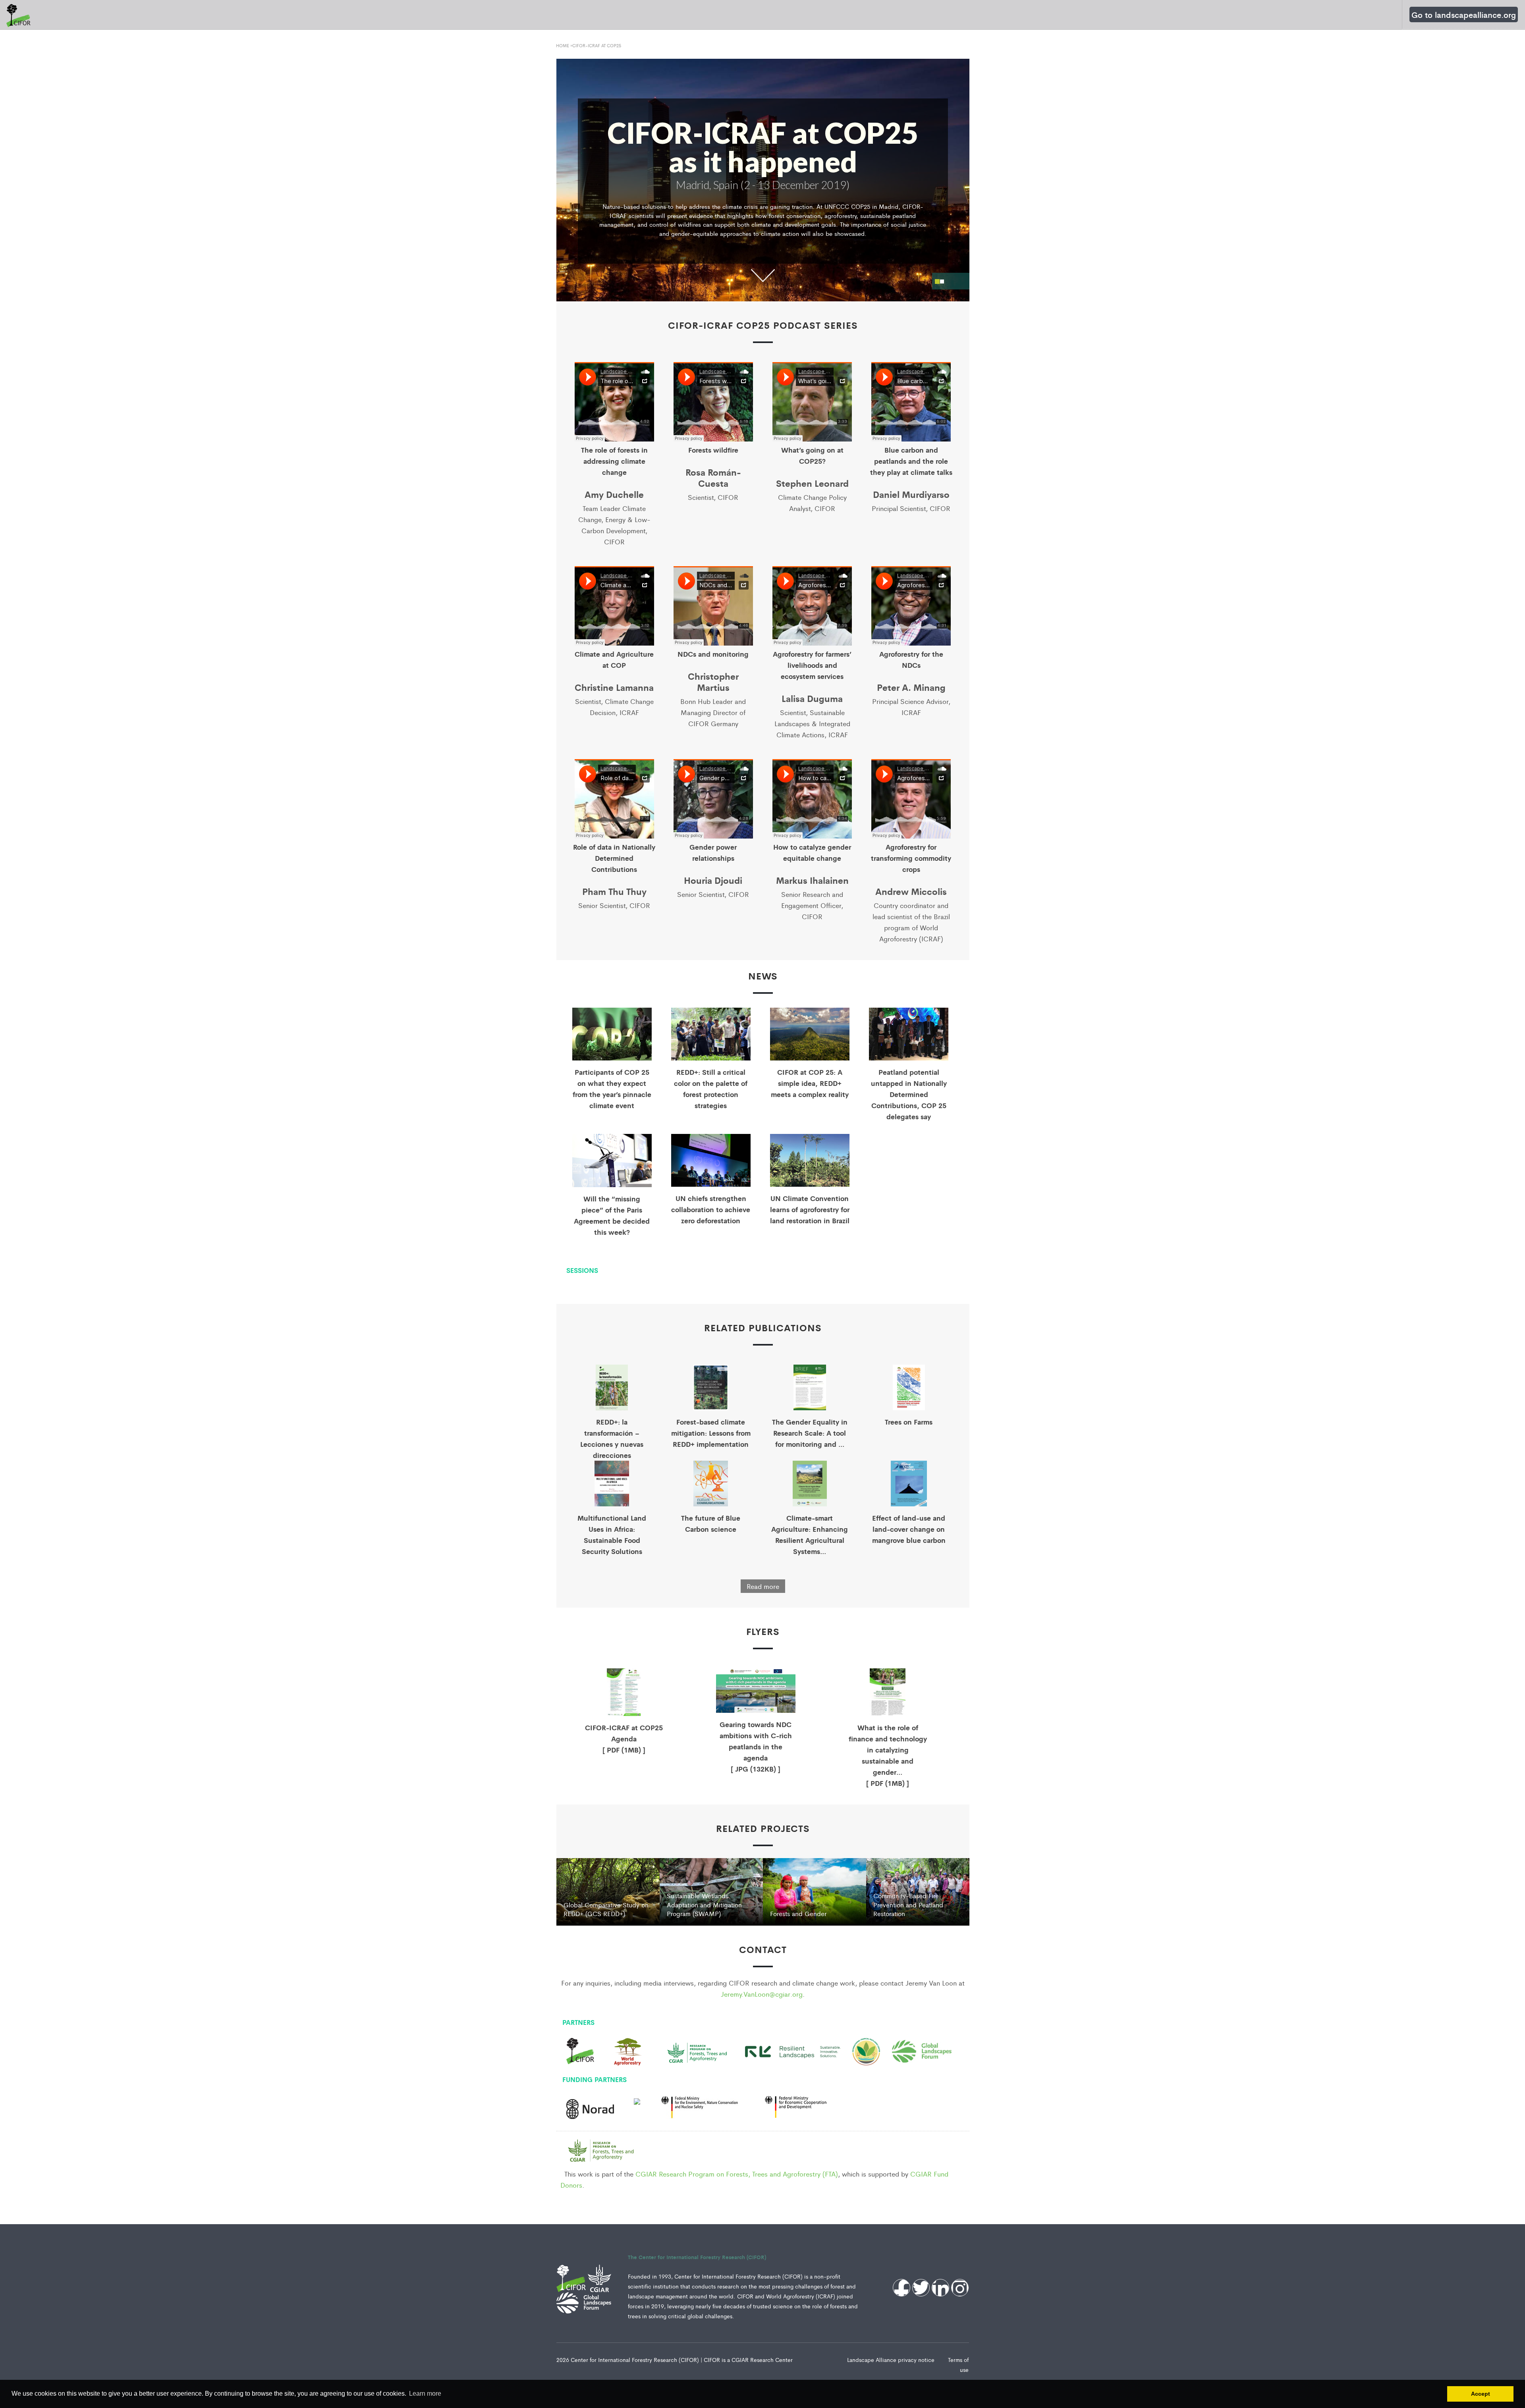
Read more (763, 1586)
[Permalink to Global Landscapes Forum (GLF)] (922, 2049)
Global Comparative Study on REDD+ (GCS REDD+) (606, 1909)
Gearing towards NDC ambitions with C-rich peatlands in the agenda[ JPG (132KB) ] (756, 1746)
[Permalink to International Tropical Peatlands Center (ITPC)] (866, 2051)
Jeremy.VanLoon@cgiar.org (762, 1994)
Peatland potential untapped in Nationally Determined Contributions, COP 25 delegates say (909, 1094)
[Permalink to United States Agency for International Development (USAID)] (637, 2101)
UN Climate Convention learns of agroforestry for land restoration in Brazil (810, 1209)
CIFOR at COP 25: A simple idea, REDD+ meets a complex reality (810, 1083)
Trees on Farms (909, 1422)
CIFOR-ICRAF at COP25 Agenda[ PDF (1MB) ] (624, 1738)
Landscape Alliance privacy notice (892, 2360)
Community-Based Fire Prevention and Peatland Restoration (908, 1905)
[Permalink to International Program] (590, 2106)
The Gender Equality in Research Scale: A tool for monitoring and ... (810, 1433)
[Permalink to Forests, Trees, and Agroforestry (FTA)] (697, 2051)
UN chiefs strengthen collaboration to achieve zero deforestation (711, 1209)
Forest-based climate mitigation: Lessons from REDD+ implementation (711, 1433)
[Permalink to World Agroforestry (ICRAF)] (628, 2050)
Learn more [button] (425, 2394)
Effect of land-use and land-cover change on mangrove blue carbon (909, 1529)
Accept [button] (1481, 2394)
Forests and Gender (798, 1913)
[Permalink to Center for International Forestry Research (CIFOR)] (580, 2050)
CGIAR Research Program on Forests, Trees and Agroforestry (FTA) (737, 2174)
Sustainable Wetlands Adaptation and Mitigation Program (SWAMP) (704, 1905)
